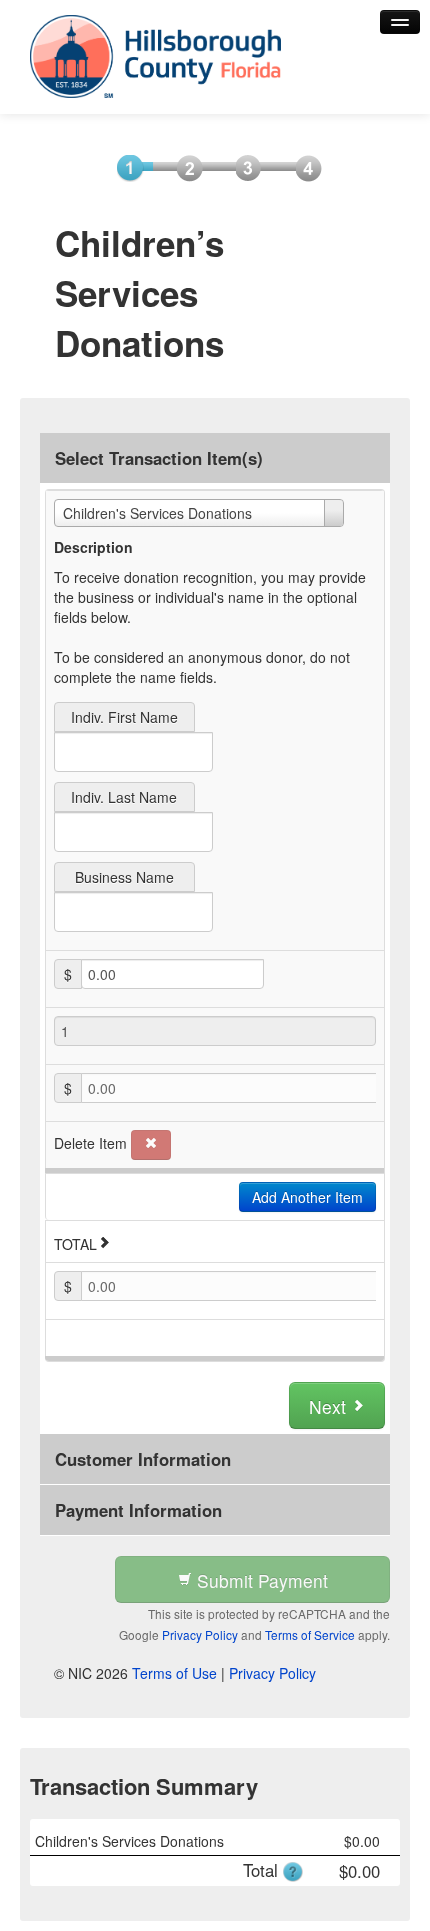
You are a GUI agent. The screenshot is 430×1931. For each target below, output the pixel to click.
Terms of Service (310, 1634)
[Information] (183, 167)
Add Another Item (307, 1197)
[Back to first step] (145, 56)
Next (330, 1406)
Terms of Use (174, 1673)
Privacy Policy (200, 1634)
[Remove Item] (151, 1145)
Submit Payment (260, 1580)
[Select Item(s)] (123, 167)
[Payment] (242, 167)
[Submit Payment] (301, 167)
